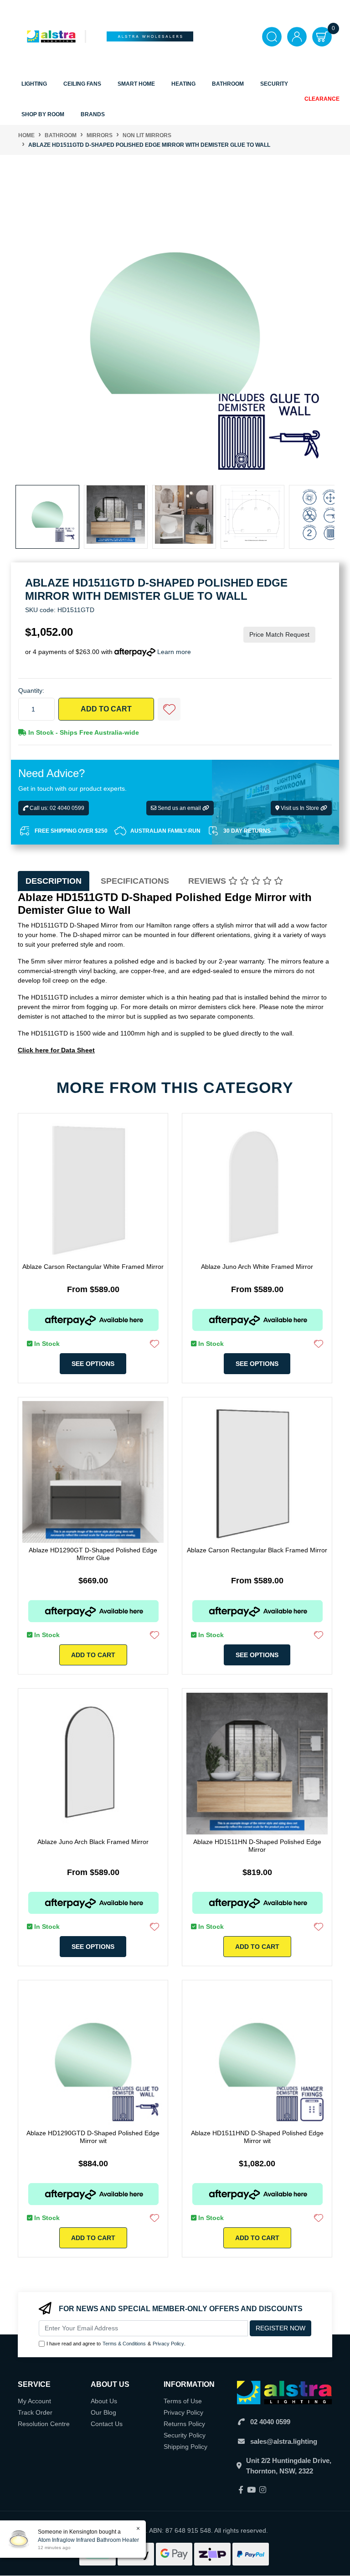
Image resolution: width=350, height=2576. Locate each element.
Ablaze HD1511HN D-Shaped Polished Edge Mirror (257, 1846)
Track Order (35, 2412)
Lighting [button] (34, 84)
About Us (104, 2401)
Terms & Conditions (124, 2344)
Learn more (174, 652)
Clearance (322, 99)
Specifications (135, 881)
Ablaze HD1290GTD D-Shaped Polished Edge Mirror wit (93, 2137)
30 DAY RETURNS (247, 831)
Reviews (208, 881)
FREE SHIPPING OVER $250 (71, 831)
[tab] (54, 881)
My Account (34, 2401)
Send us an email (179, 808)
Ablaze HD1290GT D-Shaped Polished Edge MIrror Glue (93, 1554)
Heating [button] (183, 84)
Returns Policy (184, 2424)
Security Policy (185, 2435)
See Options (93, 1364)
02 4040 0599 (270, 2422)
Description (54, 881)
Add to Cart (106, 709)
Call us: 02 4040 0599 (56, 808)
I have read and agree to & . (116, 2344)
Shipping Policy (185, 2447)
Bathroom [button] (228, 84)
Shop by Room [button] (43, 114)
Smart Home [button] (136, 84)
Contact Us (107, 2424)
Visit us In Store (300, 808)
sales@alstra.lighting (284, 2441)
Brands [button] (93, 114)
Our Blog (103, 2412)
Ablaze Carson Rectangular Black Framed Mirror (257, 1550)
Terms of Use (183, 2401)
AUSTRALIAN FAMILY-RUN (165, 831)
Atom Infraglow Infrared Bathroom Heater (88, 2540)
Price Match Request (279, 634)
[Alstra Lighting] (52, 36)
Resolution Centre (44, 2424)
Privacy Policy (168, 2344)
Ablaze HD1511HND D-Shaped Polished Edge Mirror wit (257, 2137)
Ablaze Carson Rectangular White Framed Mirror (93, 1267)
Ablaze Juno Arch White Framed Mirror (257, 1267)
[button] (169, 709)
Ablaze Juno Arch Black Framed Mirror (93, 1842)
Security (274, 84)
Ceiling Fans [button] (82, 84)
